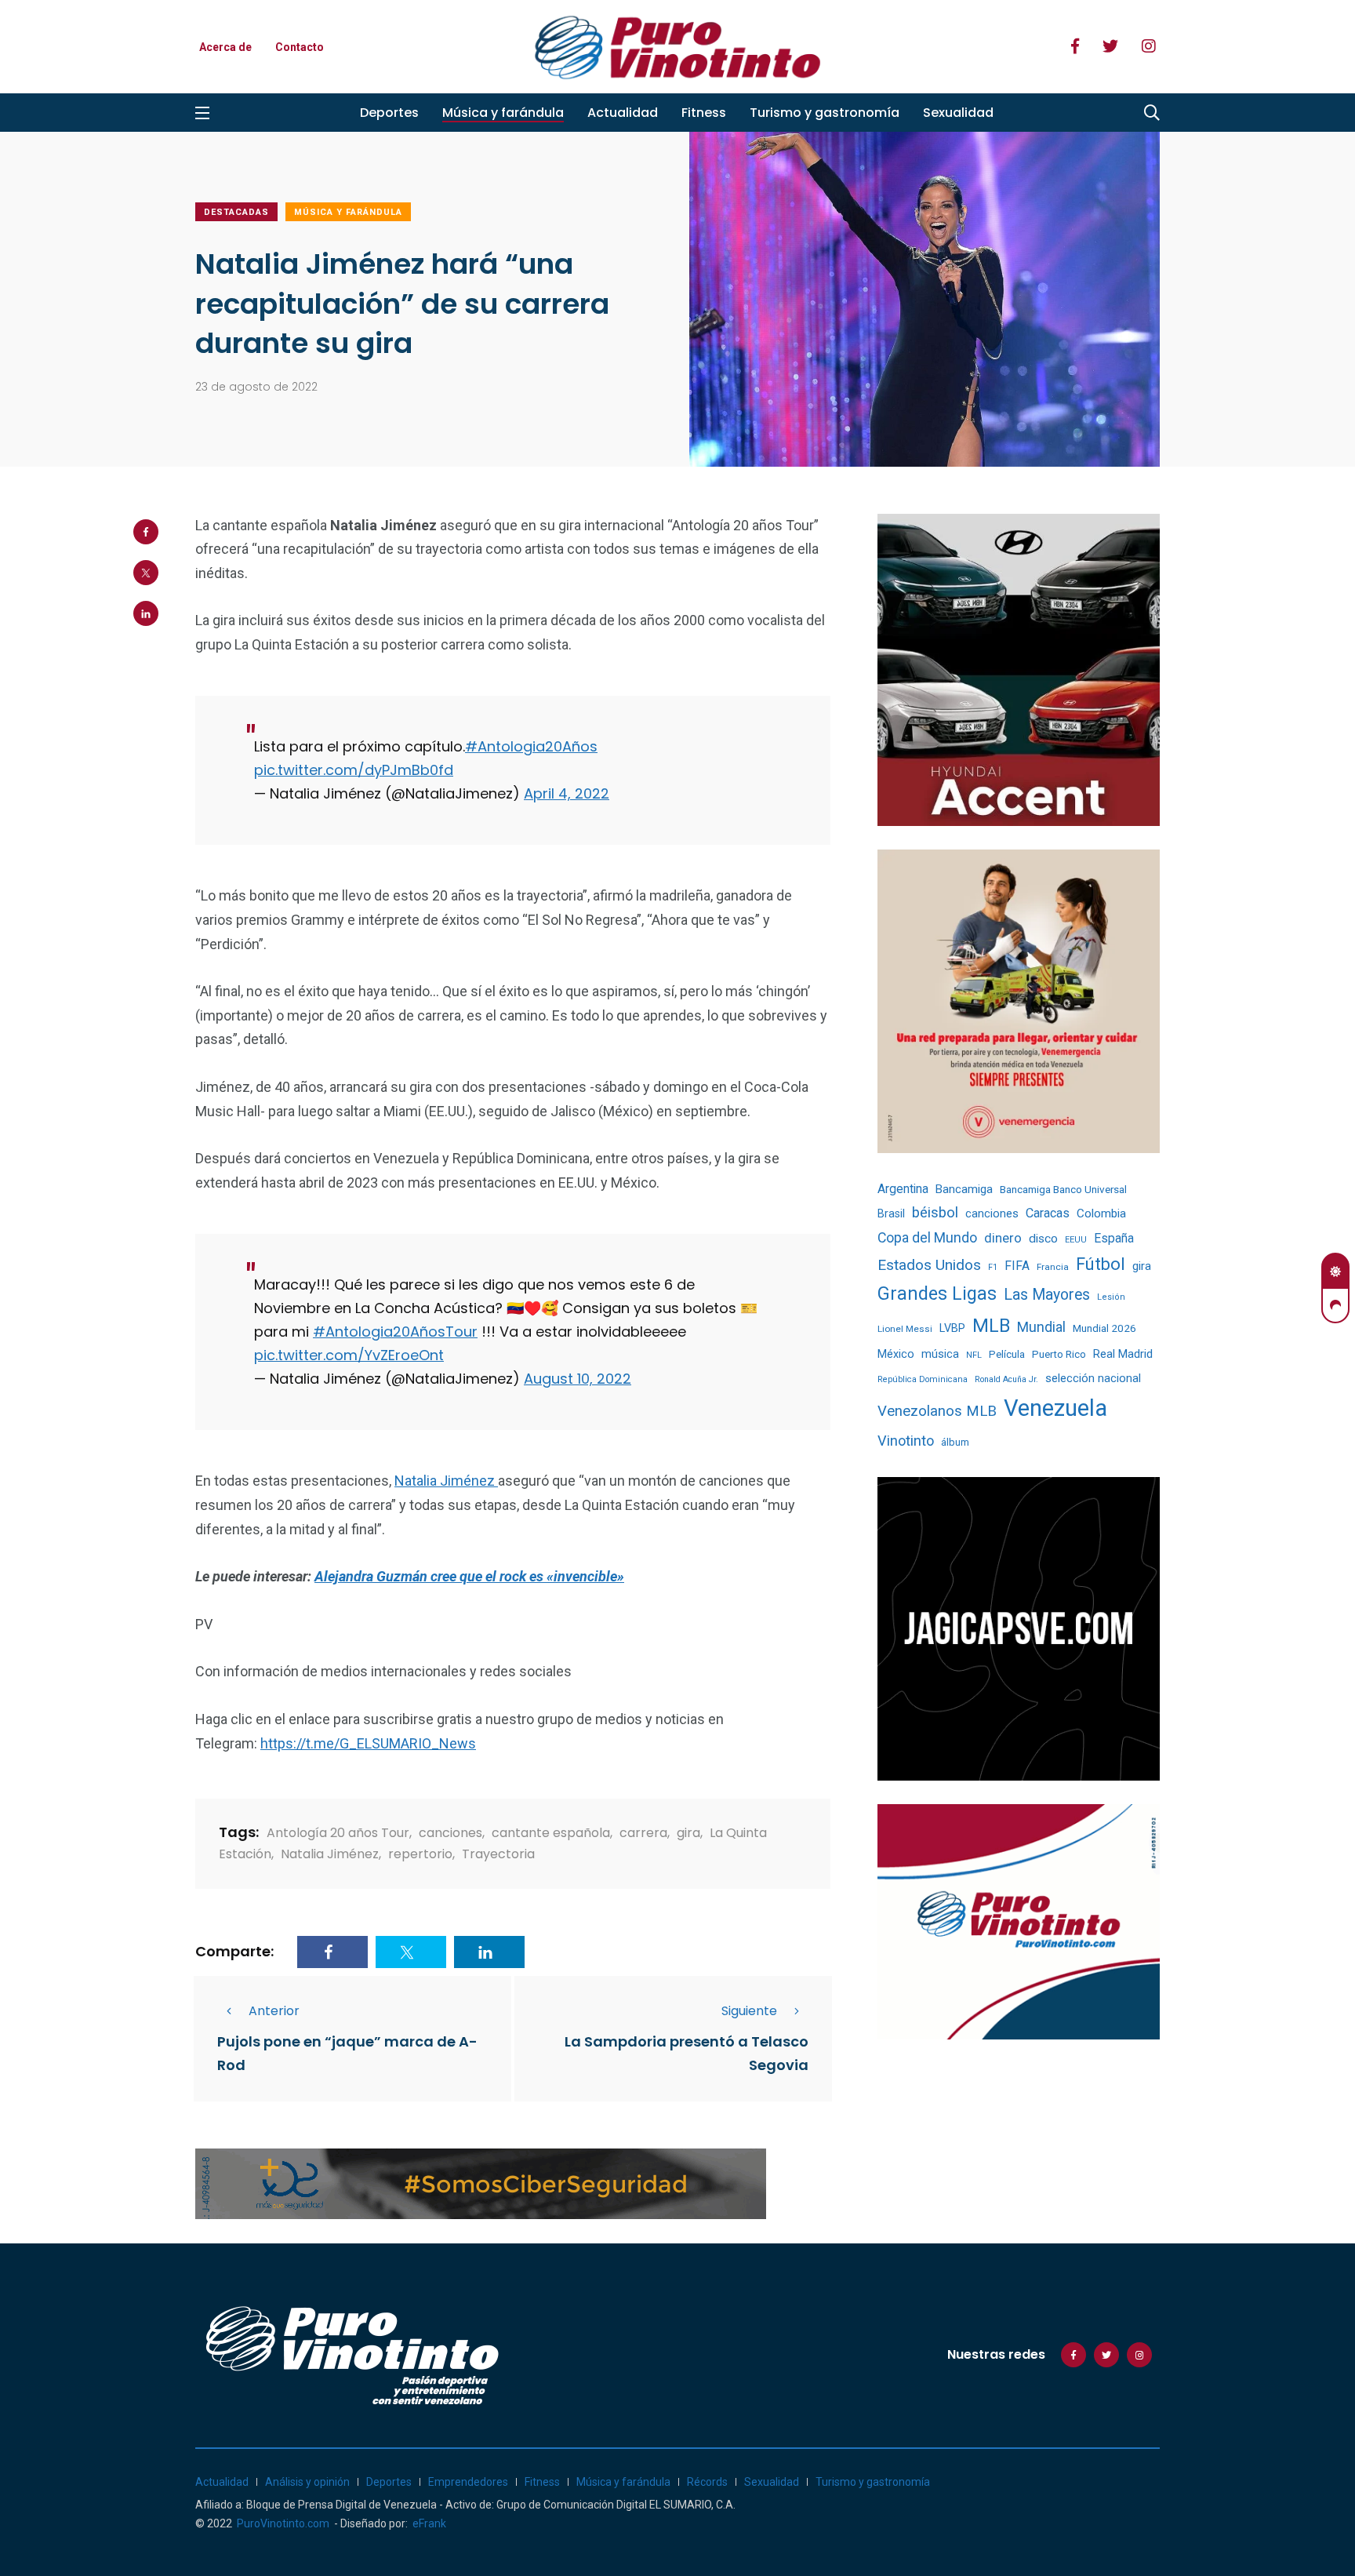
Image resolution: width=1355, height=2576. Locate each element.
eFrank (429, 2523)
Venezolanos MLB (937, 1411)
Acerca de (225, 47)
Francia (1053, 1267)
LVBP (952, 1328)
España (1114, 1238)
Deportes (389, 113)
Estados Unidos (929, 1265)
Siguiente (749, 2011)
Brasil (891, 1213)
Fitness (704, 113)
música (940, 1354)
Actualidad (623, 113)
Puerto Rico (1059, 1354)
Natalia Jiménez (446, 1481)
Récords (707, 2482)
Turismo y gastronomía (825, 113)
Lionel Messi (905, 1329)
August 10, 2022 (578, 1379)
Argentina (903, 1189)
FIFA (1017, 1266)
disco (1043, 1239)
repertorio (420, 1854)
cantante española (551, 1833)
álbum (955, 1442)
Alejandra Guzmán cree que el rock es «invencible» (469, 1576)
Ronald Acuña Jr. (1006, 1379)
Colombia (1101, 1213)
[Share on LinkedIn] (146, 613)
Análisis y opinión (307, 2482)
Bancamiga (964, 1189)
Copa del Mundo (927, 1238)
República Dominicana (923, 1379)
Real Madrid (1123, 1354)
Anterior (274, 2011)
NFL (974, 1355)
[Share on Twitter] (146, 573)
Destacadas (236, 212)
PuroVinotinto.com (283, 2523)
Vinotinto (906, 1441)
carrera (643, 1833)
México (896, 1354)
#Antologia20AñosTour (395, 1332)
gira (688, 1833)
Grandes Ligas (937, 1293)
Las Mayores (1047, 1295)
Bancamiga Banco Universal (1063, 1189)
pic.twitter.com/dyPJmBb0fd (354, 770)
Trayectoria (498, 1854)
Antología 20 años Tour (338, 1833)
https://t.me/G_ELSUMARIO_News (368, 1743)
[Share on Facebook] (146, 532)
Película (1007, 1354)
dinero (1003, 1238)
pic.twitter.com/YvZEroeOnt (349, 1355)
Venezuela (1055, 1408)
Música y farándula (503, 113)
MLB (991, 1326)
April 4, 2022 (567, 793)
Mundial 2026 (1104, 1328)
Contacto (300, 47)
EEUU (1076, 1240)
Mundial (1041, 1327)
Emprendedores (468, 2482)
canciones (450, 1833)
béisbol (935, 1213)
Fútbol (1101, 1264)
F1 (993, 1267)
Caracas (1048, 1213)
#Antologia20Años (531, 746)
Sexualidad (958, 113)
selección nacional (1093, 1378)
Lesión (1111, 1297)
